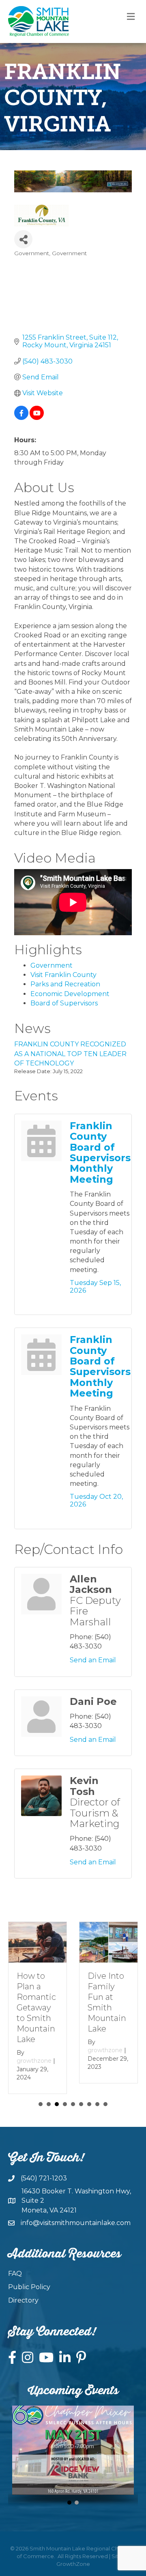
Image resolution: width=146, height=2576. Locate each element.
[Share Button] (23, 239)
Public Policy (29, 2278)
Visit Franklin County (63, 975)
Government (52, 965)
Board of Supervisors (64, 1003)
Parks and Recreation (65, 984)
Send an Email (93, 1660)
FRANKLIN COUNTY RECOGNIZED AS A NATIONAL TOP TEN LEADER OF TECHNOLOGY (70, 1053)
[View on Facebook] (21, 418)
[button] (69, 2493)
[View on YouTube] (37, 418)
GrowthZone (73, 2554)
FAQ (15, 2264)
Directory (23, 2291)
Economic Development (70, 994)
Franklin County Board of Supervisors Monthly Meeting (100, 1152)
